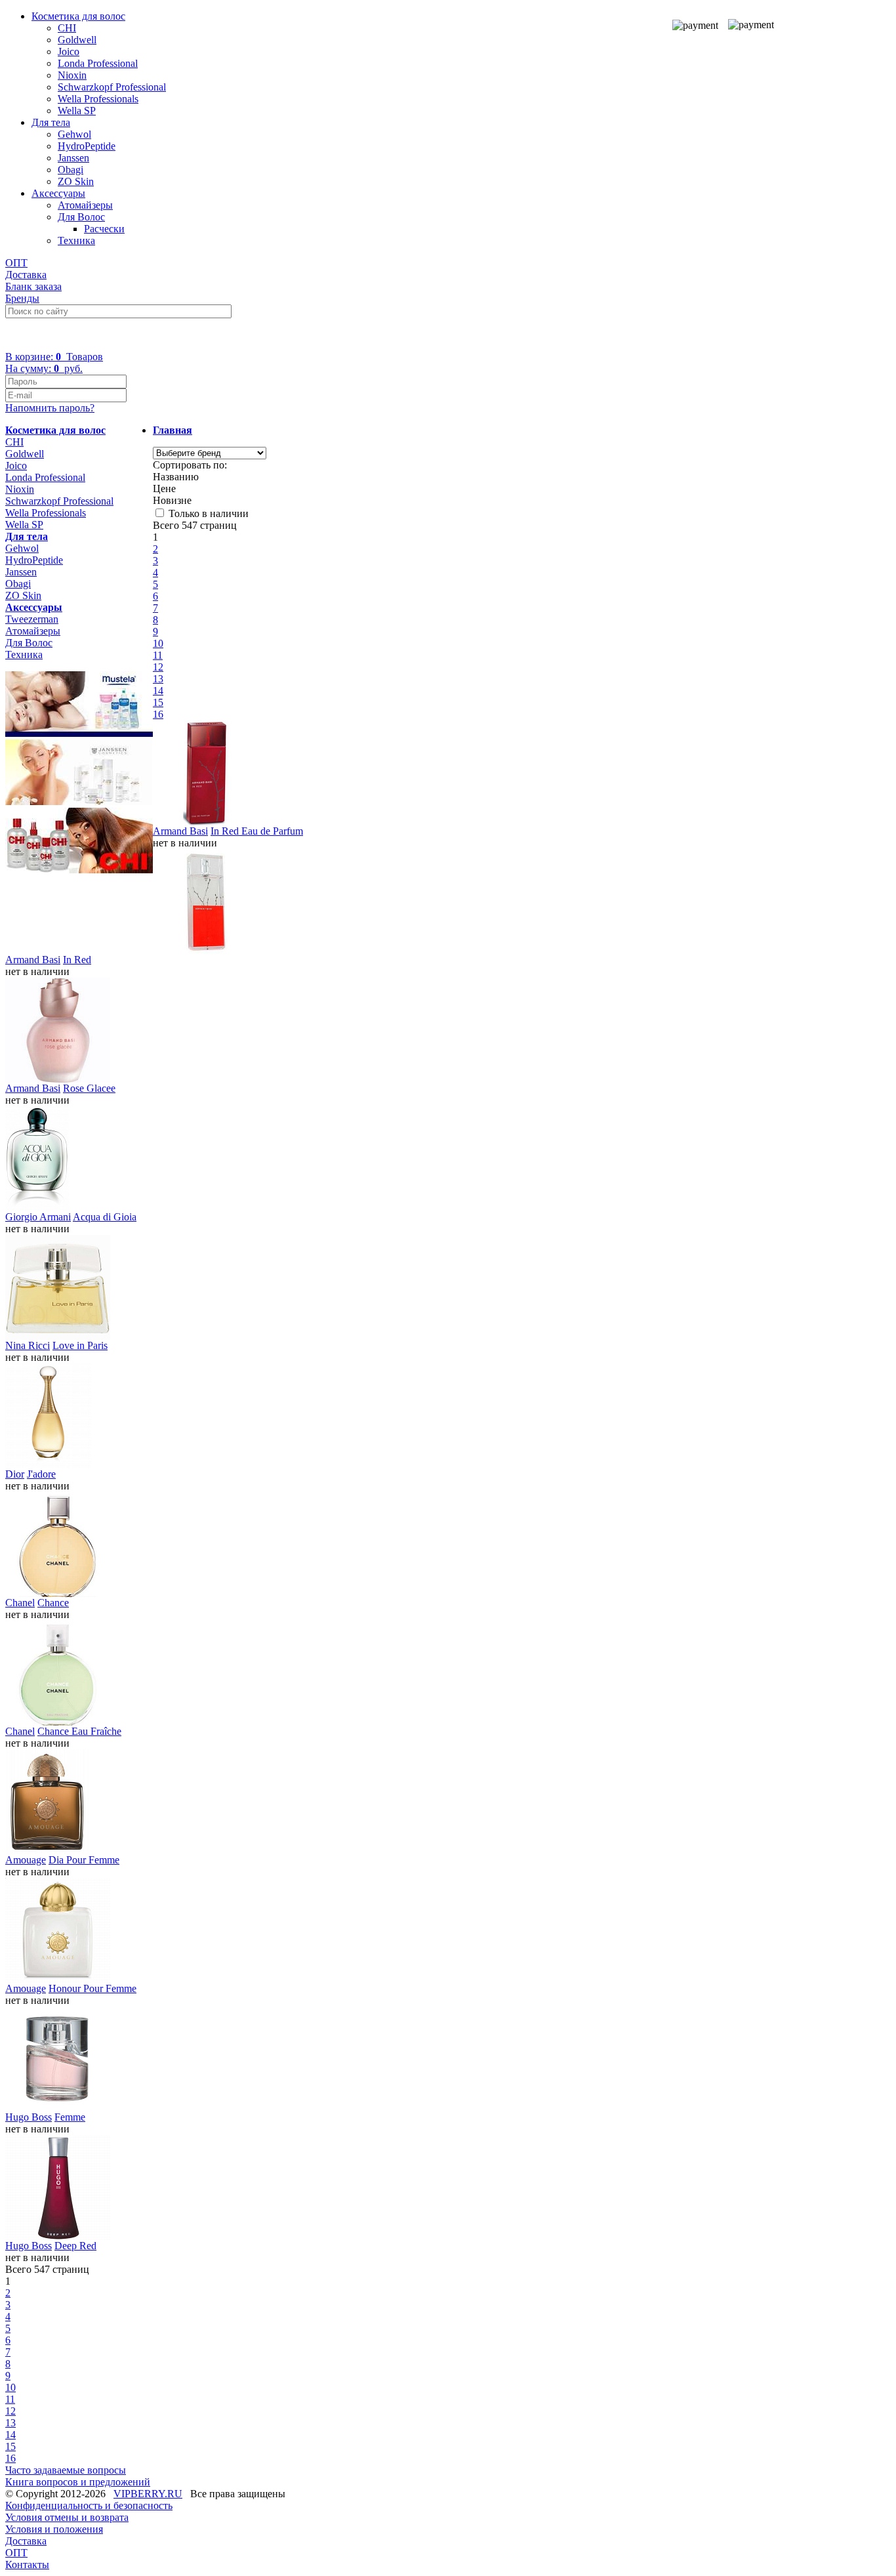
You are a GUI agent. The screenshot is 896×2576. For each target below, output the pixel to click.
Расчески (104, 229)
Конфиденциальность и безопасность (89, 2505)
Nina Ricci (28, 1345)
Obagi (71, 170)
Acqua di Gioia (105, 1217)
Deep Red (75, 2246)
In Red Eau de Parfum (257, 831)
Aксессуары (58, 193)
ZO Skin (76, 181)
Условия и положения (54, 2529)
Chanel (20, 1603)
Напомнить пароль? (50, 408)
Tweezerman (32, 619)
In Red (77, 960)
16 (158, 714)
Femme (70, 2117)
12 (158, 667)
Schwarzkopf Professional (112, 87)
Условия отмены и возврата (67, 2517)
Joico (69, 52)
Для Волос (81, 217)
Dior (15, 1474)
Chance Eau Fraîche (79, 1731)
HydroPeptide (87, 146)
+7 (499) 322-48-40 (57, 334)
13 (158, 679)
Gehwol (74, 134)
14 (158, 691)
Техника (76, 240)
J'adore (41, 1474)
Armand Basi (180, 831)
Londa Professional (98, 63)
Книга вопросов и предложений (78, 2482)
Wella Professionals (98, 99)
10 (158, 643)
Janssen (73, 158)
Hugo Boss (29, 2117)
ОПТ (16, 263)
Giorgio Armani (38, 1217)
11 (158, 655)
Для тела (51, 122)
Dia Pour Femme (84, 1860)
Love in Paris (80, 1345)
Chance (53, 1603)
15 (158, 702)
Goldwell (77, 40)
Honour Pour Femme (92, 1988)
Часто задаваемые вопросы (66, 2470)
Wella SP (77, 111)
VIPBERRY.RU (148, 2494)
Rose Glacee (89, 1088)
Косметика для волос (78, 16)
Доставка (26, 275)
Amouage (26, 1860)
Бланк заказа (33, 286)
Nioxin (72, 75)
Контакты (27, 2565)
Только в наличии (209, 513)
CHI (67, 28)
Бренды (22, 298)
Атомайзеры (85, 205)
